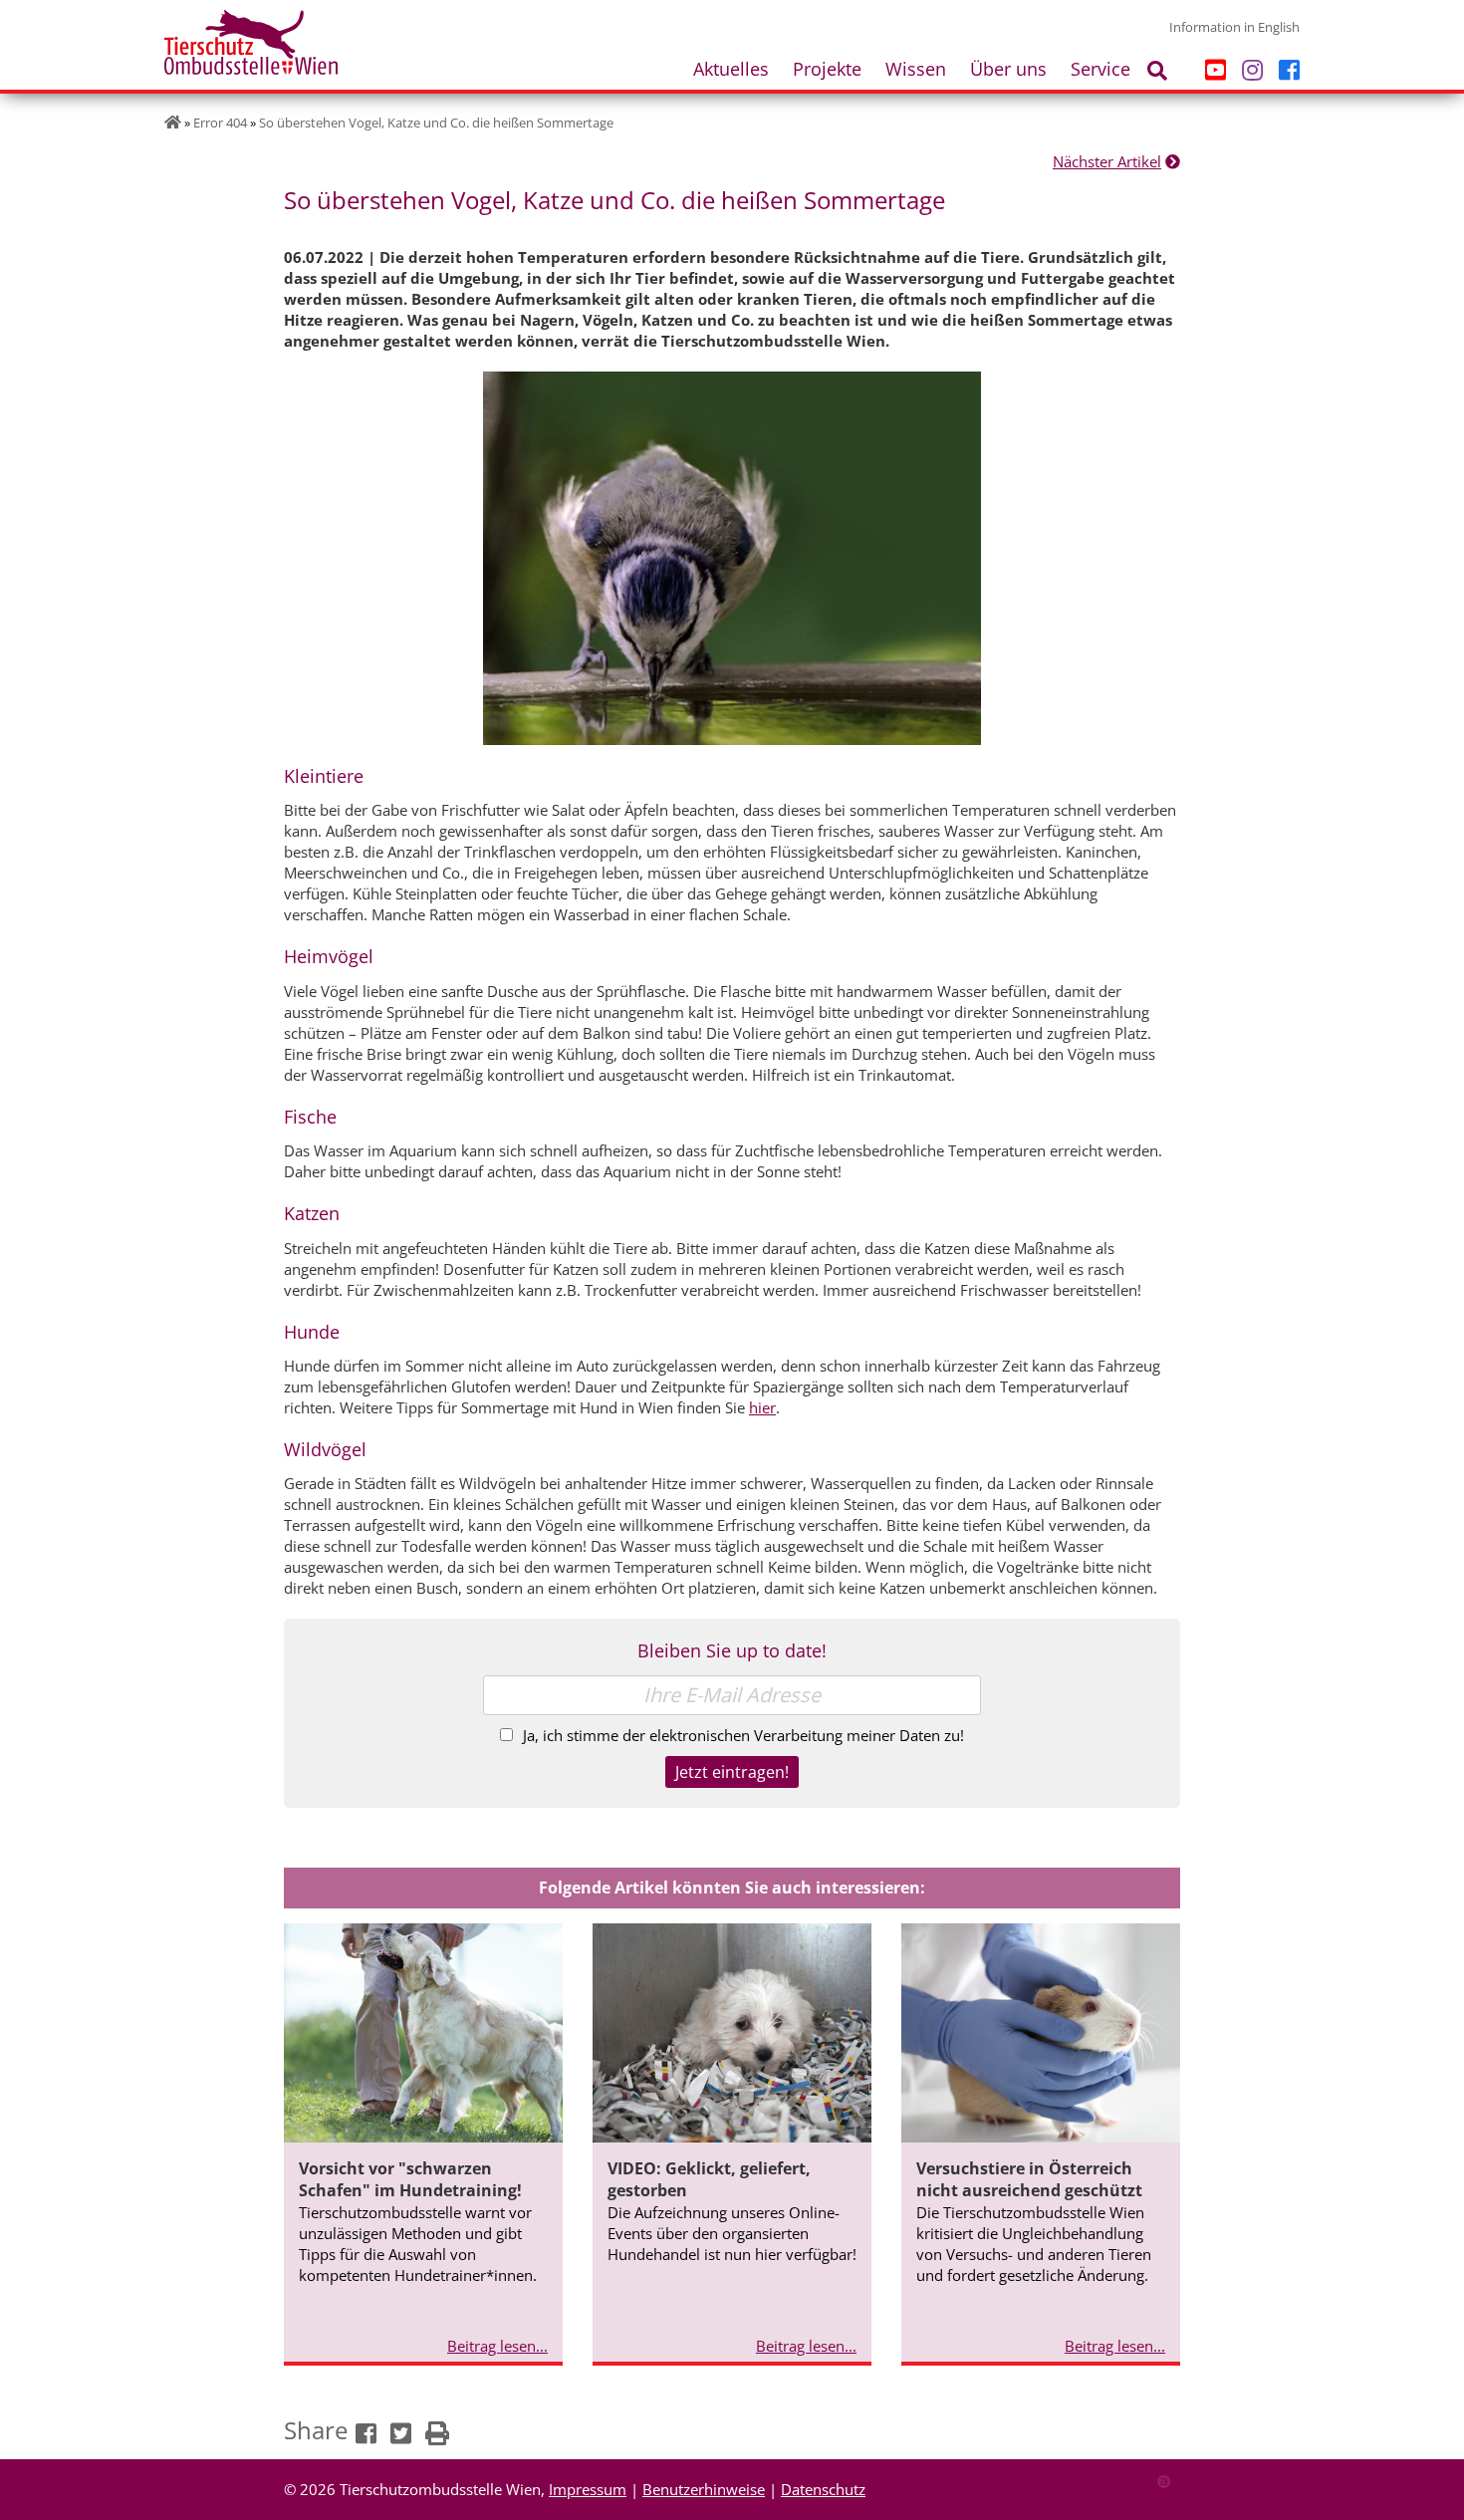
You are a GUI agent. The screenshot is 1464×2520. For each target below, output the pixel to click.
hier (762, 1407)
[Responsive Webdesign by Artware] (1164, 2479)
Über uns (1008, 69)
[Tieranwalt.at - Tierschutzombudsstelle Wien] (251, 41)
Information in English (1234, 27)
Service (1100, 69)
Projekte (827, 69)
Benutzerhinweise (704, 2489)
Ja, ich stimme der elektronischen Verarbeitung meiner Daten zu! (743, 1735)
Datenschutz (823, 2489)
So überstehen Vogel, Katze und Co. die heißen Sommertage (436, 123)
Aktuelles (731, 69)
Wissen (916, 69)
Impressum (588, 2489)
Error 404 (220, 123)
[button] (366, 2431)
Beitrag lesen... (497, 2346)
